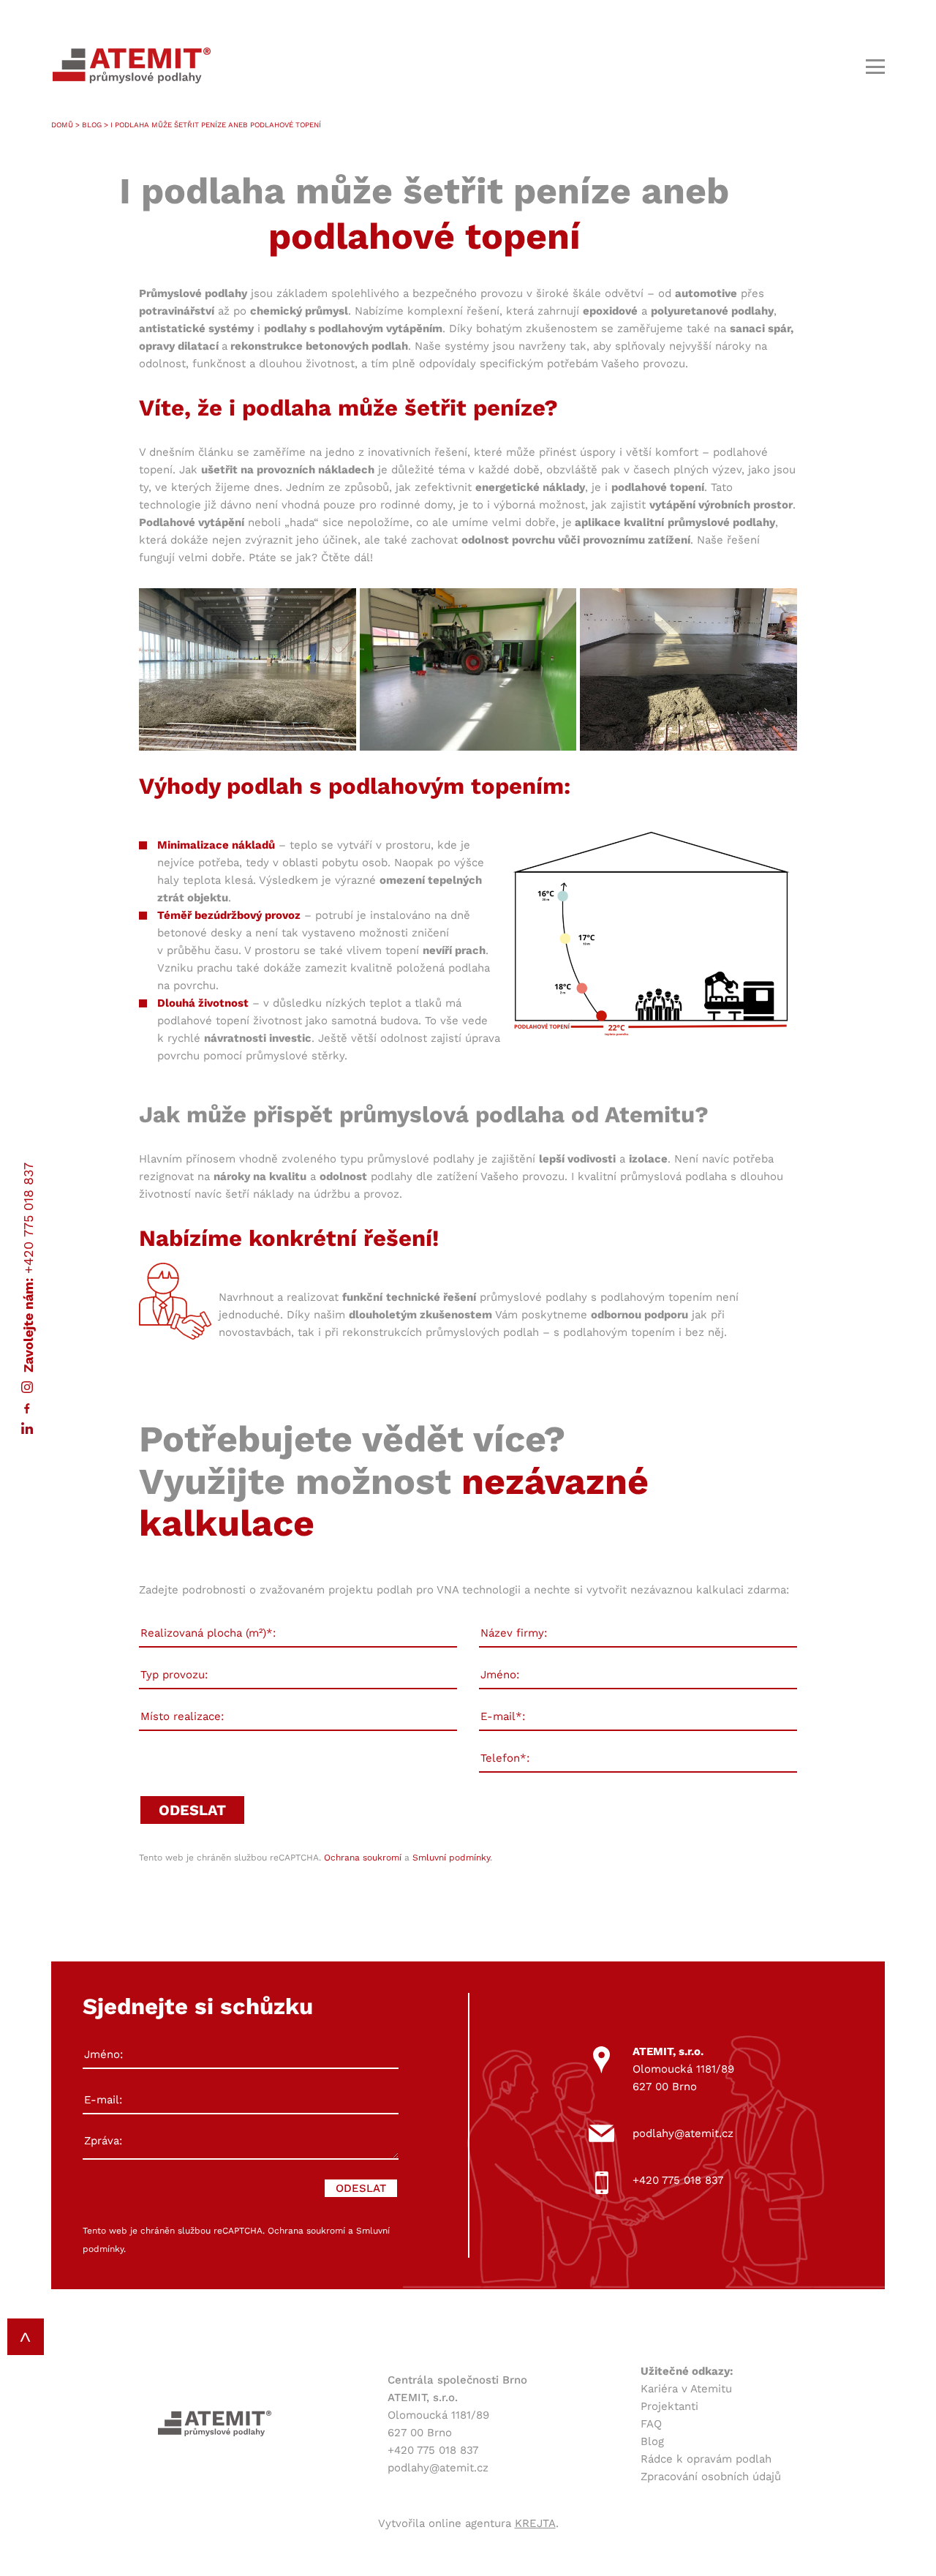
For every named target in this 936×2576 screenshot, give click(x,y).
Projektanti (669, 2406)
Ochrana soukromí (363, 1858)
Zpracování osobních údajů (711, 2477)
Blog (92, 125)
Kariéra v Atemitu (686, 2389)
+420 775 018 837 (28, 1217)
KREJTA (535, 2523)
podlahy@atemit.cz (683, 2133)
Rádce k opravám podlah (706, 2459)
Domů (62, 125)
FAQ (651, 2424)
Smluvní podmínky (451, 1858)
